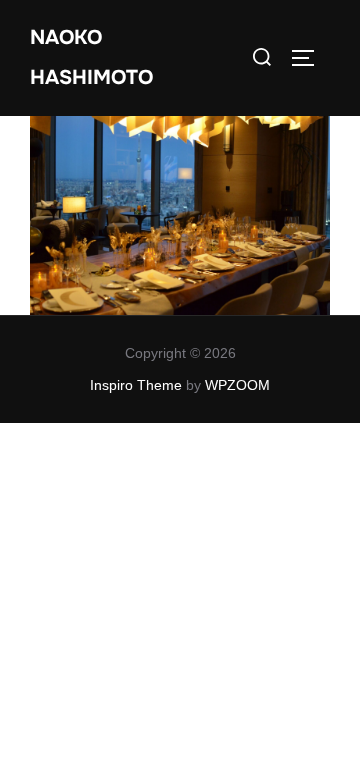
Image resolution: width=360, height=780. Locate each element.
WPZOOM (237, 385)
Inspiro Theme (136, 385)
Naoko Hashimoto (91, 57)
